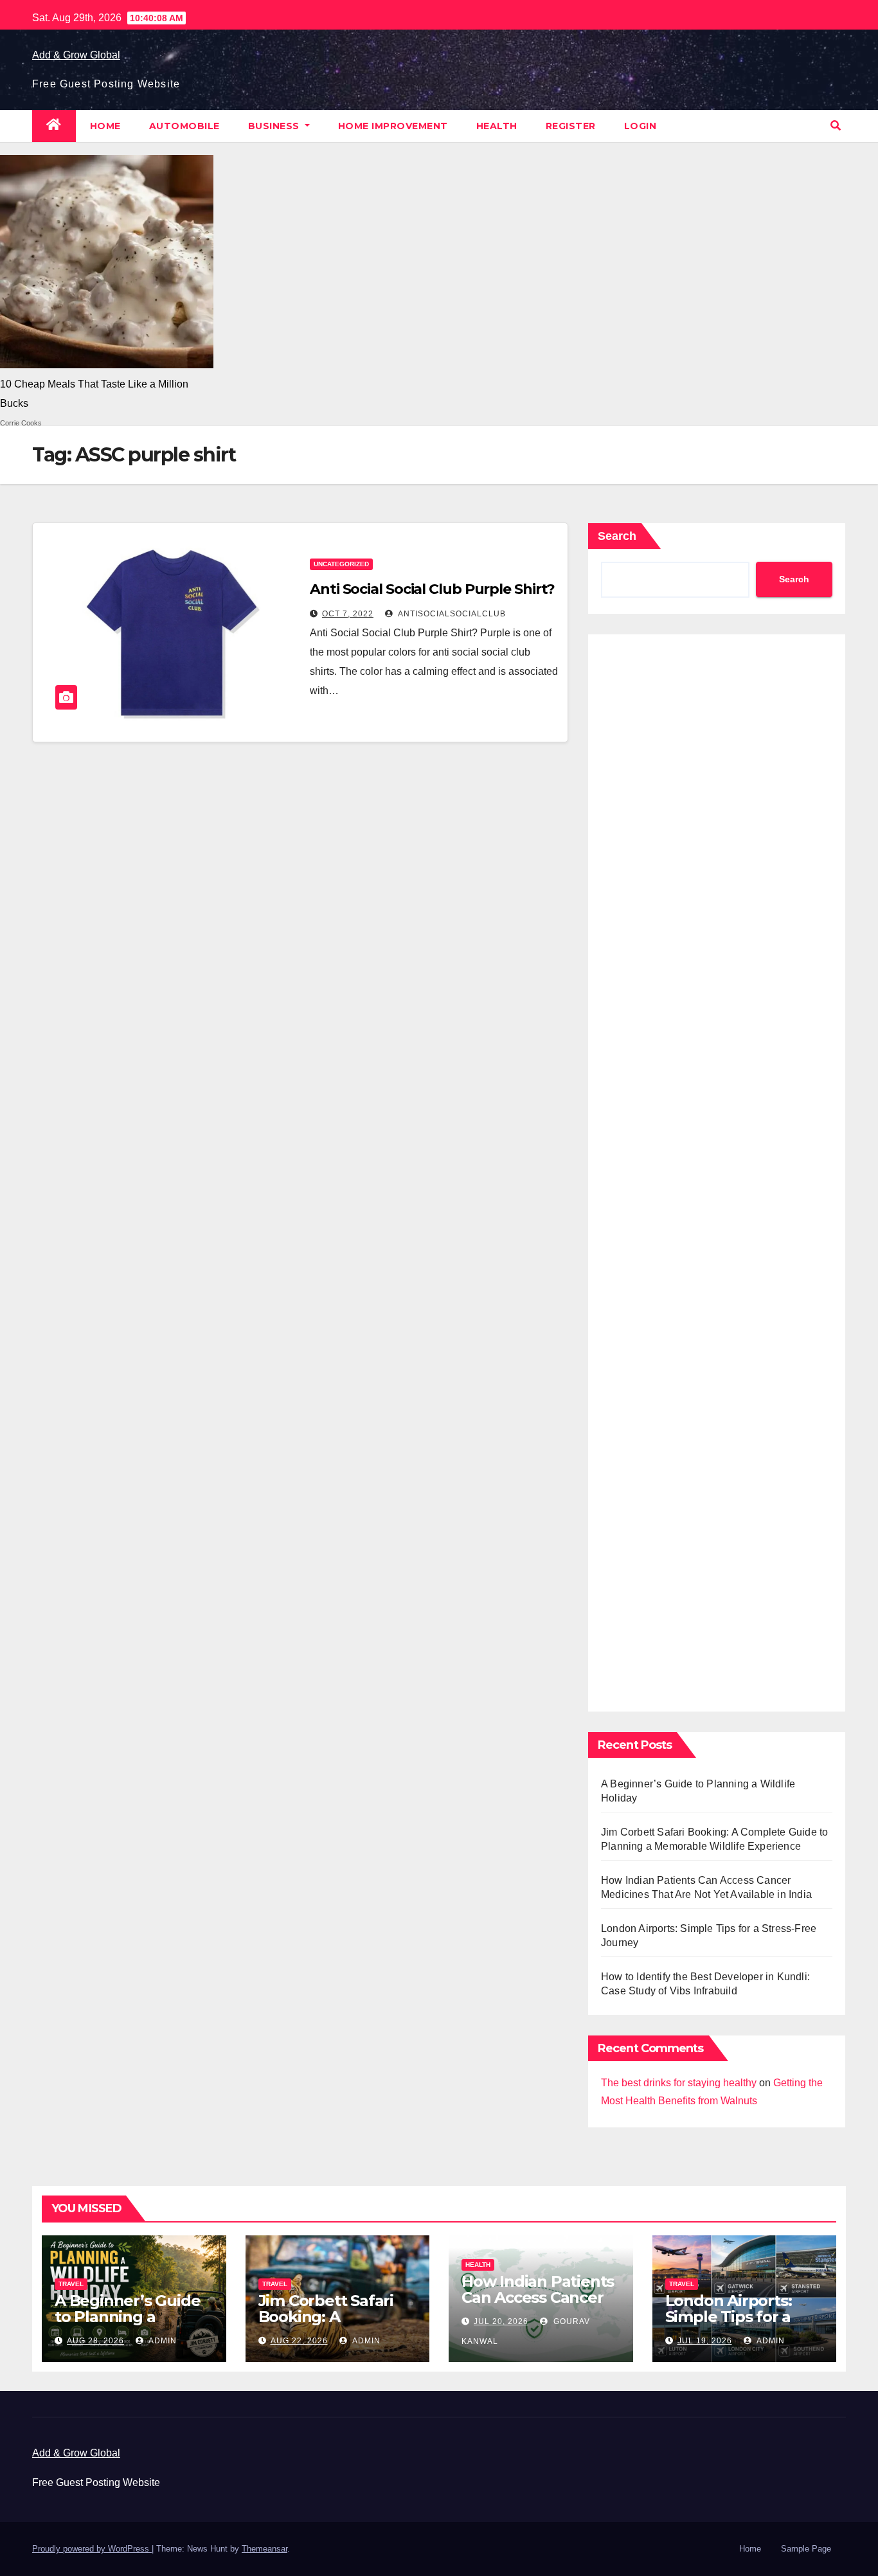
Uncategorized (341, 564)
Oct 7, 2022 (348, 614)
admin (162, 2341)
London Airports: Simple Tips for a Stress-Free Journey (740, 2317)
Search (617, 536)
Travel (71, 2284)
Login (641, 126)
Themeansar (264, 2549)
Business (275, 126)
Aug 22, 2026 (299, 2341)
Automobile (184, 126)
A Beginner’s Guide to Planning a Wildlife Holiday (127, 2317)
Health (497, 126)
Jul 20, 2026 (501, 2321)
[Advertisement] (717, 1170)
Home (105, 126)
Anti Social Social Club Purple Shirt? (432, 589)
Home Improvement (393, 126)
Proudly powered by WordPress (92, 2549)
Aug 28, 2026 (95, 2341)
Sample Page (806, 2549)
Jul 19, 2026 (705, 2341)
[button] (836, 126)
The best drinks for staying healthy (679, 2083)
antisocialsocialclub (451, 614)
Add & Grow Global (76, 55)
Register (571, 126)
